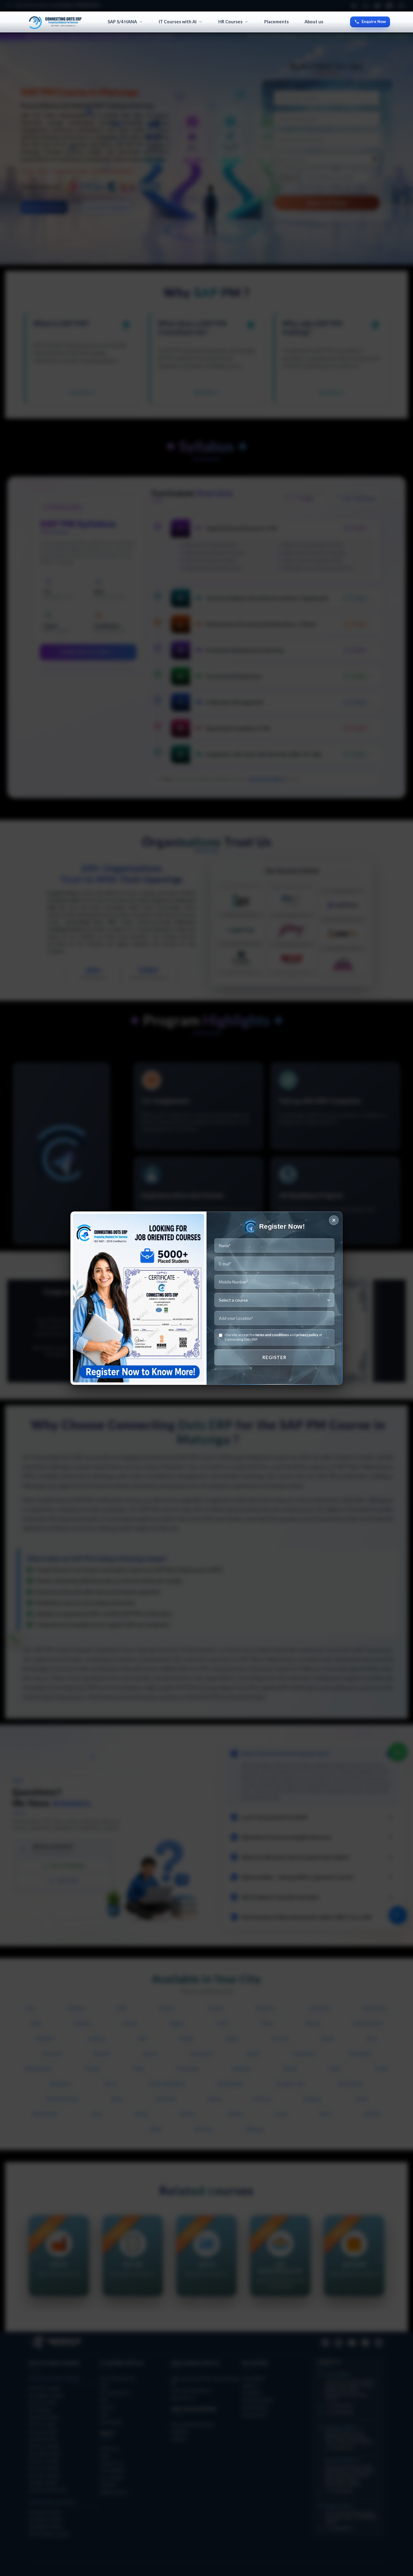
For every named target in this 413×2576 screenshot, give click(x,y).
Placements (276, 22)
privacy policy (307, 1335)
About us (314, 22)
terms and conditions (272, 1335)
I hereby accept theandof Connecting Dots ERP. (273, 1337)
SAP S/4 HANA (122, 22)
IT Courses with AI (178, 22)
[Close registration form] (334, 1220)
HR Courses (230, 22)
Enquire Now (374, 21)
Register (274, 1357)
